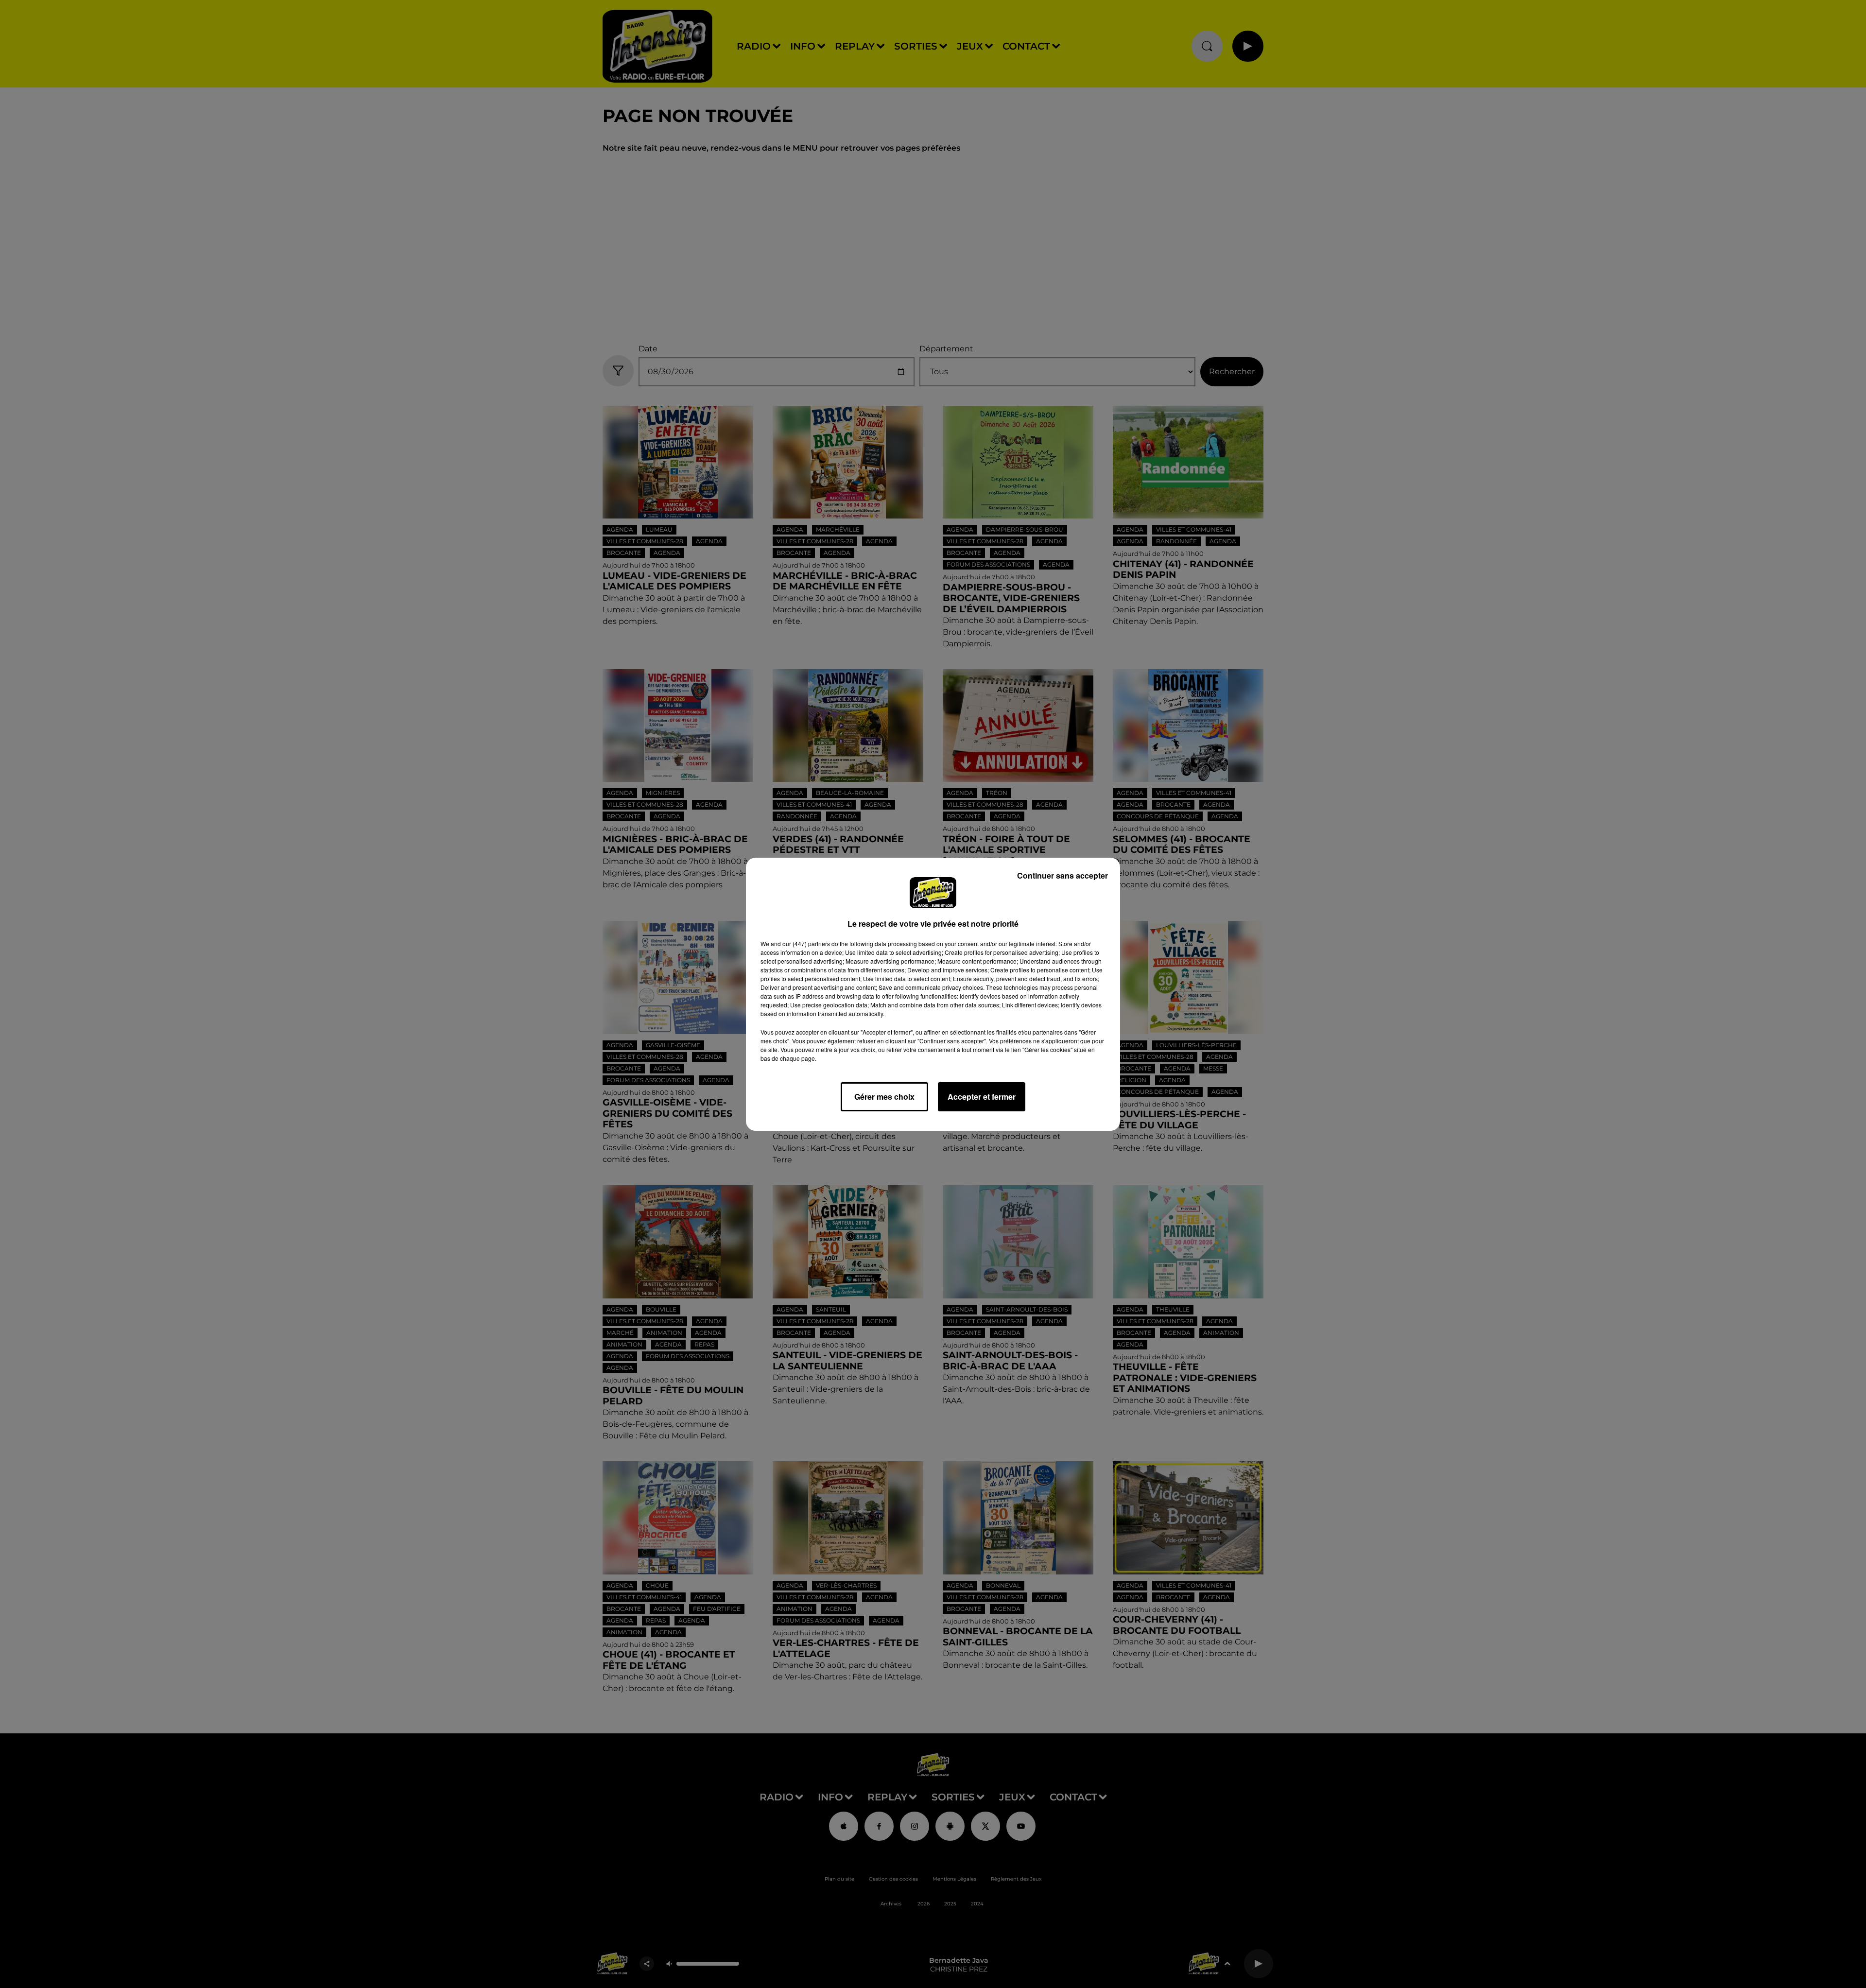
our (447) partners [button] (806, 943)
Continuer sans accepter (1063, 875)
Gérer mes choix (884, 1097)
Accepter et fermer (982, 1097)
